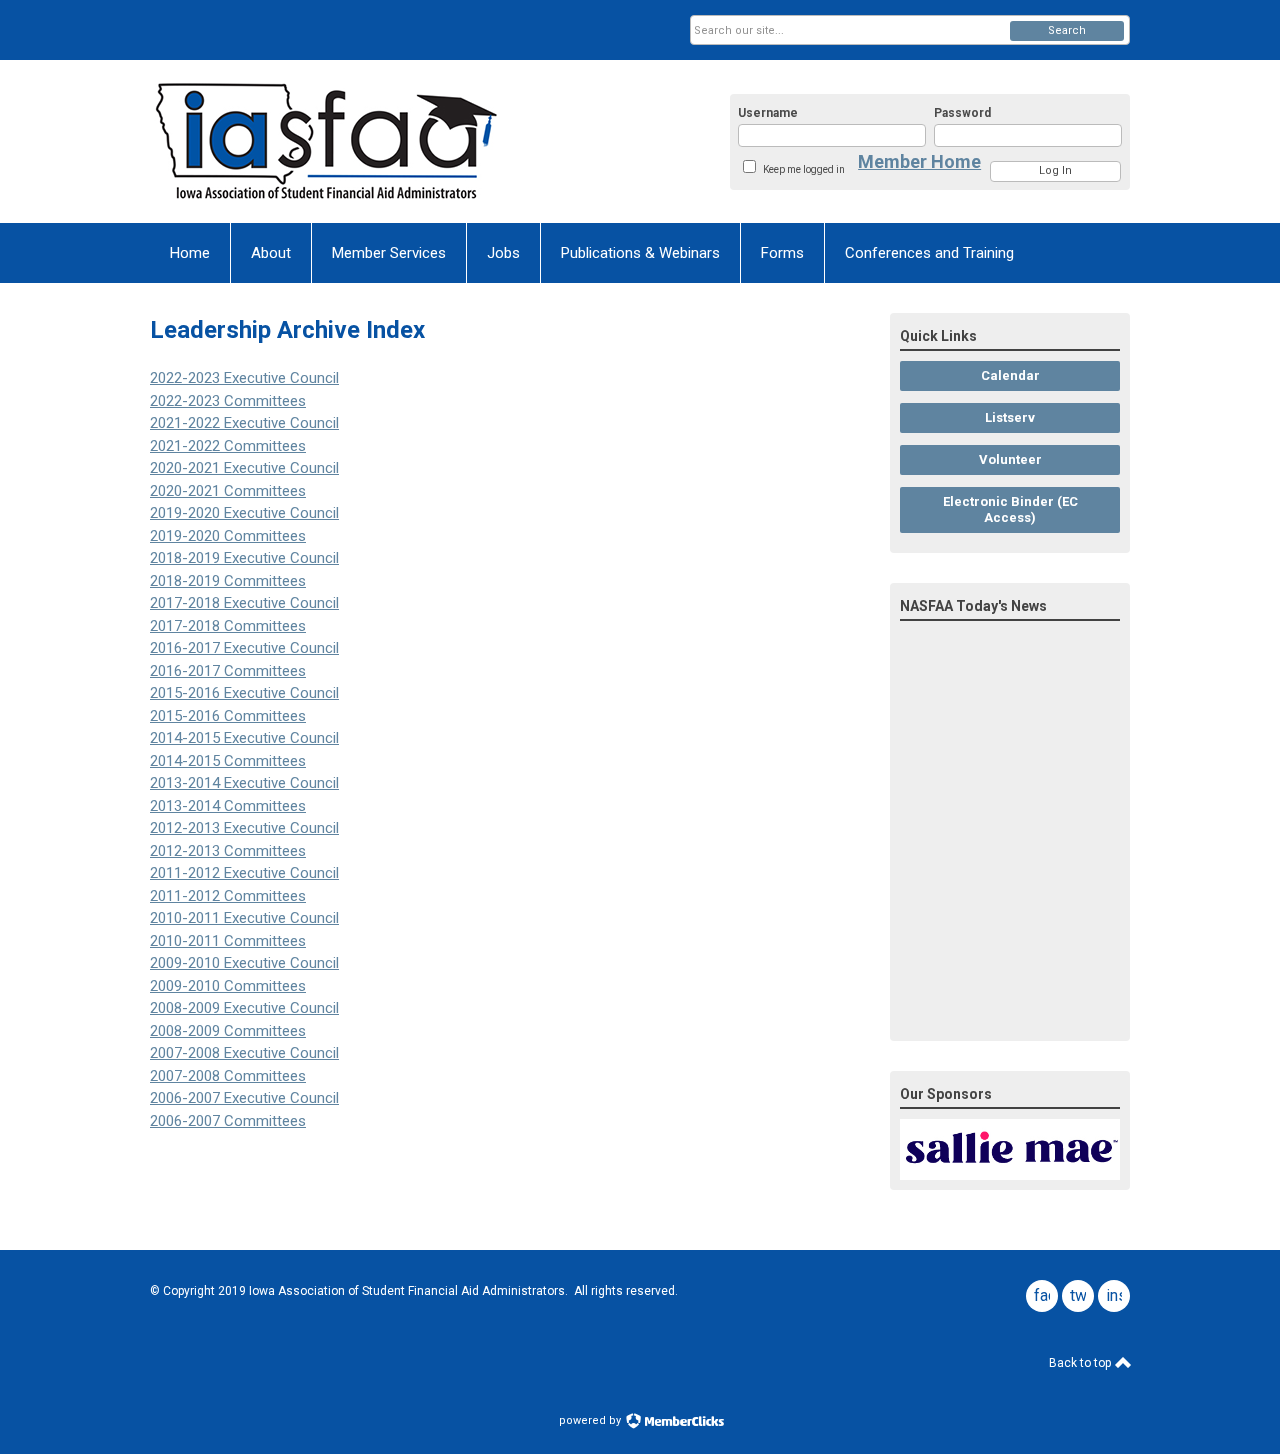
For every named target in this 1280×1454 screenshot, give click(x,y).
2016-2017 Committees (228, 671)
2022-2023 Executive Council (244, 378)
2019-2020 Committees (228, 536)
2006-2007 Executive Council (244, 1098)
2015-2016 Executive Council (244, 693)
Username (768, 113)
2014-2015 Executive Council (244, 738)
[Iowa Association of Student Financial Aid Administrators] (346, 141)
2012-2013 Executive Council (244, 828)
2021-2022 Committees (228, 446)
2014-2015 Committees (228, 761)
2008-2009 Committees (228, 1031)
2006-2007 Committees (228, 1121)
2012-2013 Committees (228, 851)
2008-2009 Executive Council (244, 1008)
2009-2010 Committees (228, 986)
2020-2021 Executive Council (244, 468)
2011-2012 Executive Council (244, 873)
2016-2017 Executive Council (244, 648)
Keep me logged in (804, 169)
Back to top (1081, 1363)
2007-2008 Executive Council (244, 1053)
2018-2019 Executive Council (244, 558)
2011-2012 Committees (228, 896)
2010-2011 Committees (228, 941)
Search (1067, 30)
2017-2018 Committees (228, 626)
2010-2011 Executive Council (244, 918)
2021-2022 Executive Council (244, 423)
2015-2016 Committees (228, 716)
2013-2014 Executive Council (244, 783)
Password (962, 113)
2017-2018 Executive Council (244, 603)
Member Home (919, 161)
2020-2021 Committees (228, 491)
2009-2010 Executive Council (244, 963)
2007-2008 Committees (228, 1076)
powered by (591, 1420)
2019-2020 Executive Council (244, 513)
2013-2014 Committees (228, 806)
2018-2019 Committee (228, 581)
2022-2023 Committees (228, 401)
